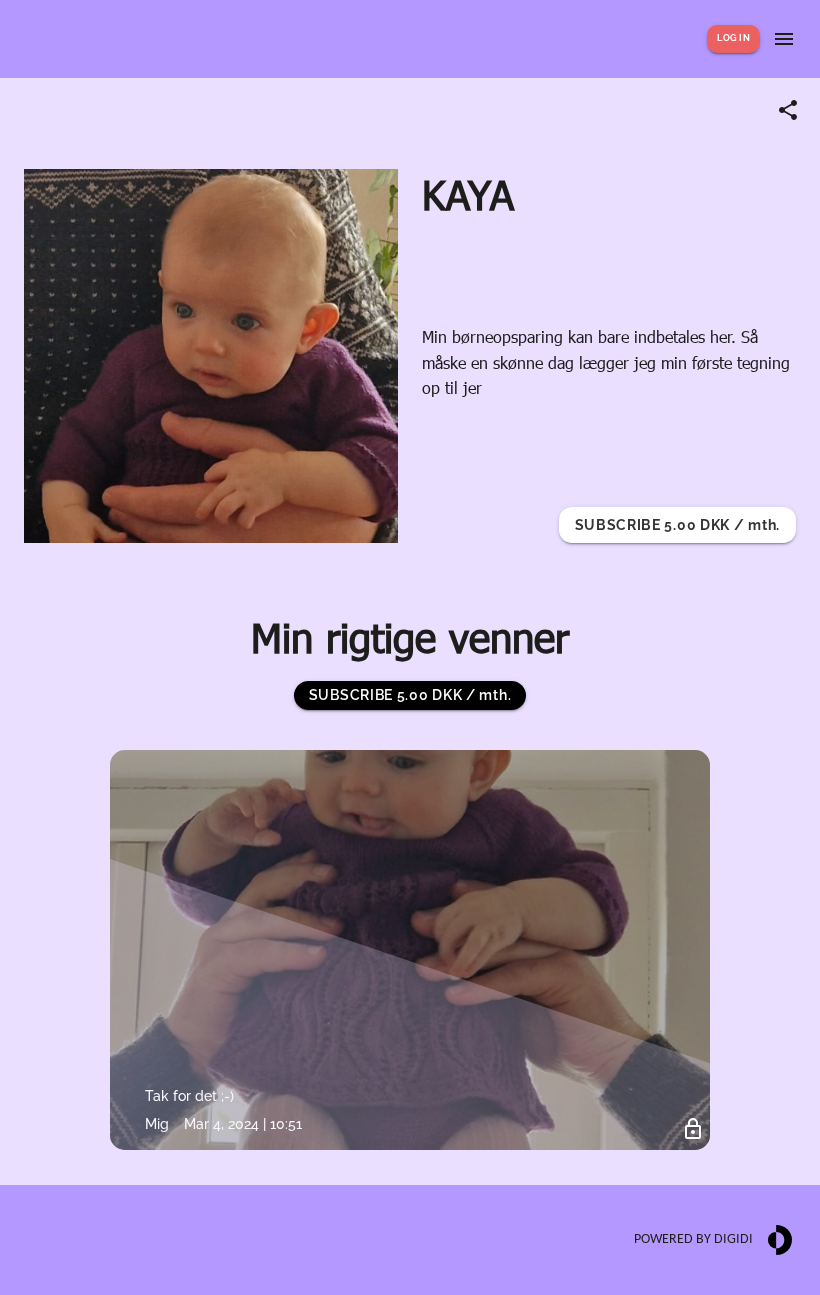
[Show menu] (784, 39)
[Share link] (788, 110)
